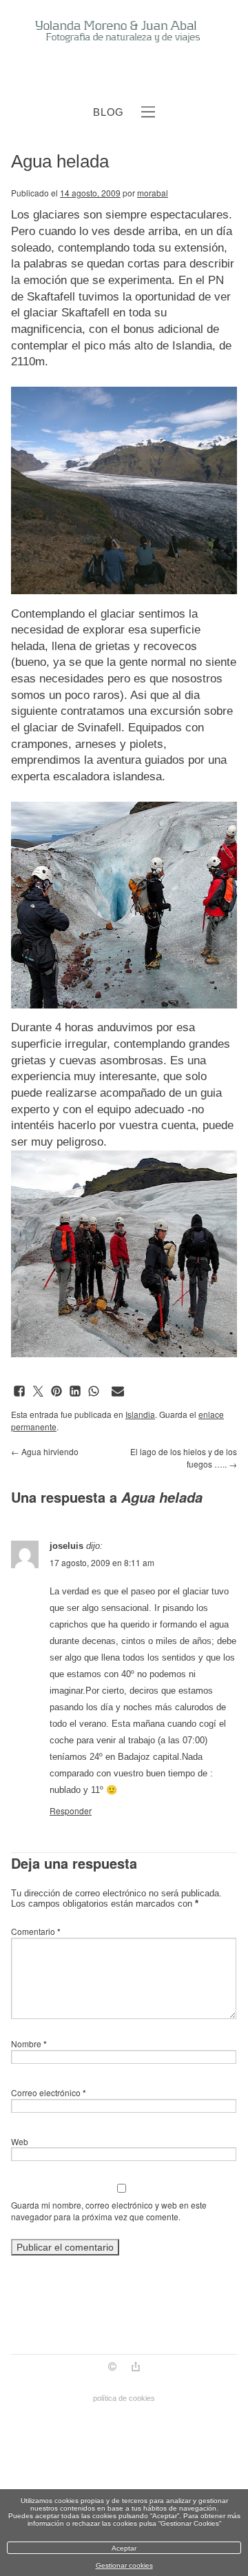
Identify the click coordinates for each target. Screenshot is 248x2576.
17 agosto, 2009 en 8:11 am (102, 1562)
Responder (71, 1811)
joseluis (66, 1546)
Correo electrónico (49, 2092)
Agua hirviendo (45, 1451)
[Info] (112, 2368)
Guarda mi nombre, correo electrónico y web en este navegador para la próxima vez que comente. (109, 2211)
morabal (153, 193)
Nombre (29, 2043)
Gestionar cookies (124, 2565)
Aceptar (124, 2548)
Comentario (36, 1931)
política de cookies (124, 2398)
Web (20, 2141)
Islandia (140, 1414)
